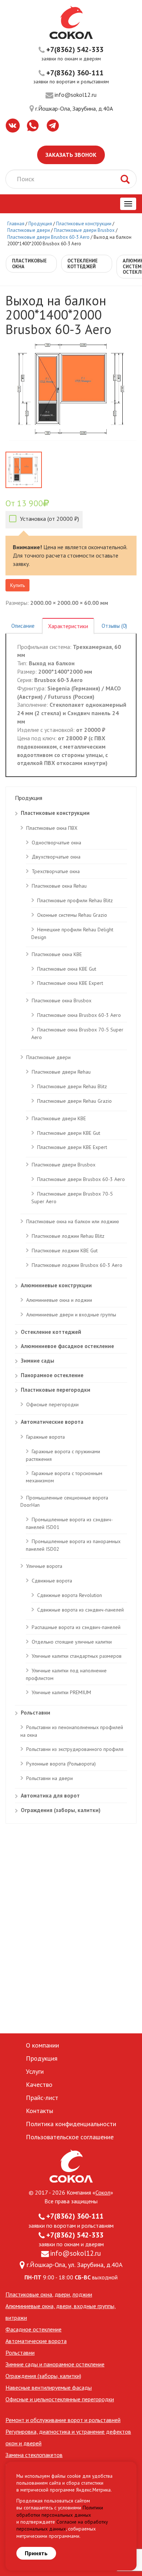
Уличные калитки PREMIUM (61, 1692)
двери (62, 2294)
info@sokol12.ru (76, 95)
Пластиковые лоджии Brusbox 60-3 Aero (77, 1265)
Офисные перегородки (52, 1404)
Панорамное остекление (52, 1375)
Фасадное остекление (33, 2329)
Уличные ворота (44, 1566)
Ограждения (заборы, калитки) (61, 1810)
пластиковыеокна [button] (29, 264)
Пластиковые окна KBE (57, 954)
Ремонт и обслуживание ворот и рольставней (63, 2420)
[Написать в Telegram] (53, 126)
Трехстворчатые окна (56, 871)
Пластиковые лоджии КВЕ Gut (65, 1251)
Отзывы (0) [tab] (114, 626)
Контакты (40, 2111)
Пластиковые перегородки (56, 1390)
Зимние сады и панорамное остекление (55, 2364)
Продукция (41, 224)
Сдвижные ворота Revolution (70, 1595)
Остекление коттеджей (51, 1332)
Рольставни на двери (50, 1778)
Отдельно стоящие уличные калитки (72, 1642)
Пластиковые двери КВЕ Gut (69, 1133)
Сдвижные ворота (52, 1581)
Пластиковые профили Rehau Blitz (75, 900)
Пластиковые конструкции (84, 224)
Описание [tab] (23, 626)
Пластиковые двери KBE (59, 1118)
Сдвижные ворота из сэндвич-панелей (80, 1610)
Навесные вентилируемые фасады (49, 2387)
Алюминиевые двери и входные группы (71, 1315)
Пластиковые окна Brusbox (62, 1000)
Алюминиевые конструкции (56, 1285)
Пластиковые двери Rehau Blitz (72, 1086)
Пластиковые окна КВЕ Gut (67, 969)
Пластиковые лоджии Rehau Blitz (68, 1236)
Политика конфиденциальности (71, 2124)
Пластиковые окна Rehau (59, 886)
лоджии (82, 2294)
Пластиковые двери (29, 230)
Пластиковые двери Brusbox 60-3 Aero (48, 237)
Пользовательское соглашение (70, 2137)
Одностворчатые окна (56, 843)
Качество (39, 2084)
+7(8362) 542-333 (75, 49)
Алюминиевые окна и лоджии (59, 1300)
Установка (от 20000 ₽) (49, 519)
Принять (36, 2553)
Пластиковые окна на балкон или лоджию (73, 1221)
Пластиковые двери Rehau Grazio (74, 1101)
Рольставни (35, 1713)
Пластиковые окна (29, 2294)
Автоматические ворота (52, 1422)
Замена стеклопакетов (34, 2455)
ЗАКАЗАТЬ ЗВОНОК (71, 155)
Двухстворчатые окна (56, 857)
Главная (16, 224)
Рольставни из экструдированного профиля (75, 1749)
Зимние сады (38, 1361)
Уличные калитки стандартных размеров (77, 1656)
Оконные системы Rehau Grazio (72, 915)
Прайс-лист (42, 2098)
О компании (42, 2045)
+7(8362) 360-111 (75, 73)
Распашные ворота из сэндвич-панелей (76, 1627)
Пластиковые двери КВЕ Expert (72, 1147)
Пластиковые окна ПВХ (52, 828)
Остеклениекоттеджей (82, 264)
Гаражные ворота (46, 1437)
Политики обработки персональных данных (60, 2511)
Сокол (103, 2192)
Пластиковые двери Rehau (61, 1072)
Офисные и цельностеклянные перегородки (60, 2399)
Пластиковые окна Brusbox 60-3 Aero (79, 1015)
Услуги (35, 2071)
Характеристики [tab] (68, 626)
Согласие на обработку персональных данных (62, 2525)
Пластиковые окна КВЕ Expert (70, 983)
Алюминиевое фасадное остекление (67, 1346)
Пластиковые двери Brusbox (84, 230)
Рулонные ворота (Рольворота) (61, 1764)
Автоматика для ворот (50, 1796)
